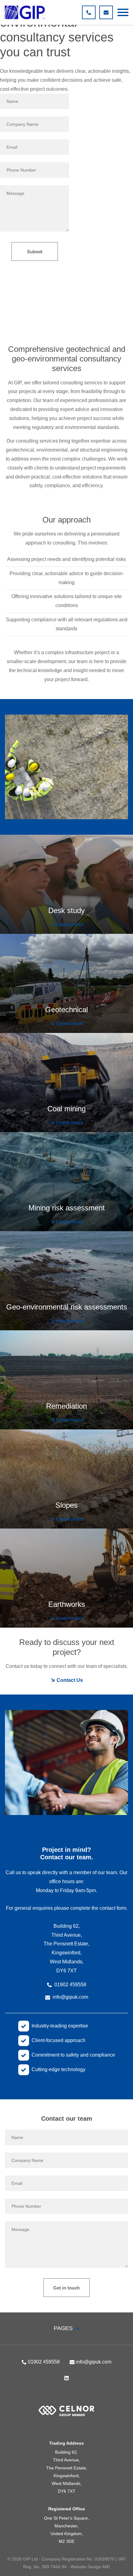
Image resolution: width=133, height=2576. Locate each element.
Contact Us (69, 1680)
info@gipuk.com (70, 1997)
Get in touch (66, 2288)
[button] (123, 12)
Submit (35, 252)
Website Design (86, 2567)
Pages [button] (64, 2328)
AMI (106, 2567)
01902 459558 (70, 1985)
